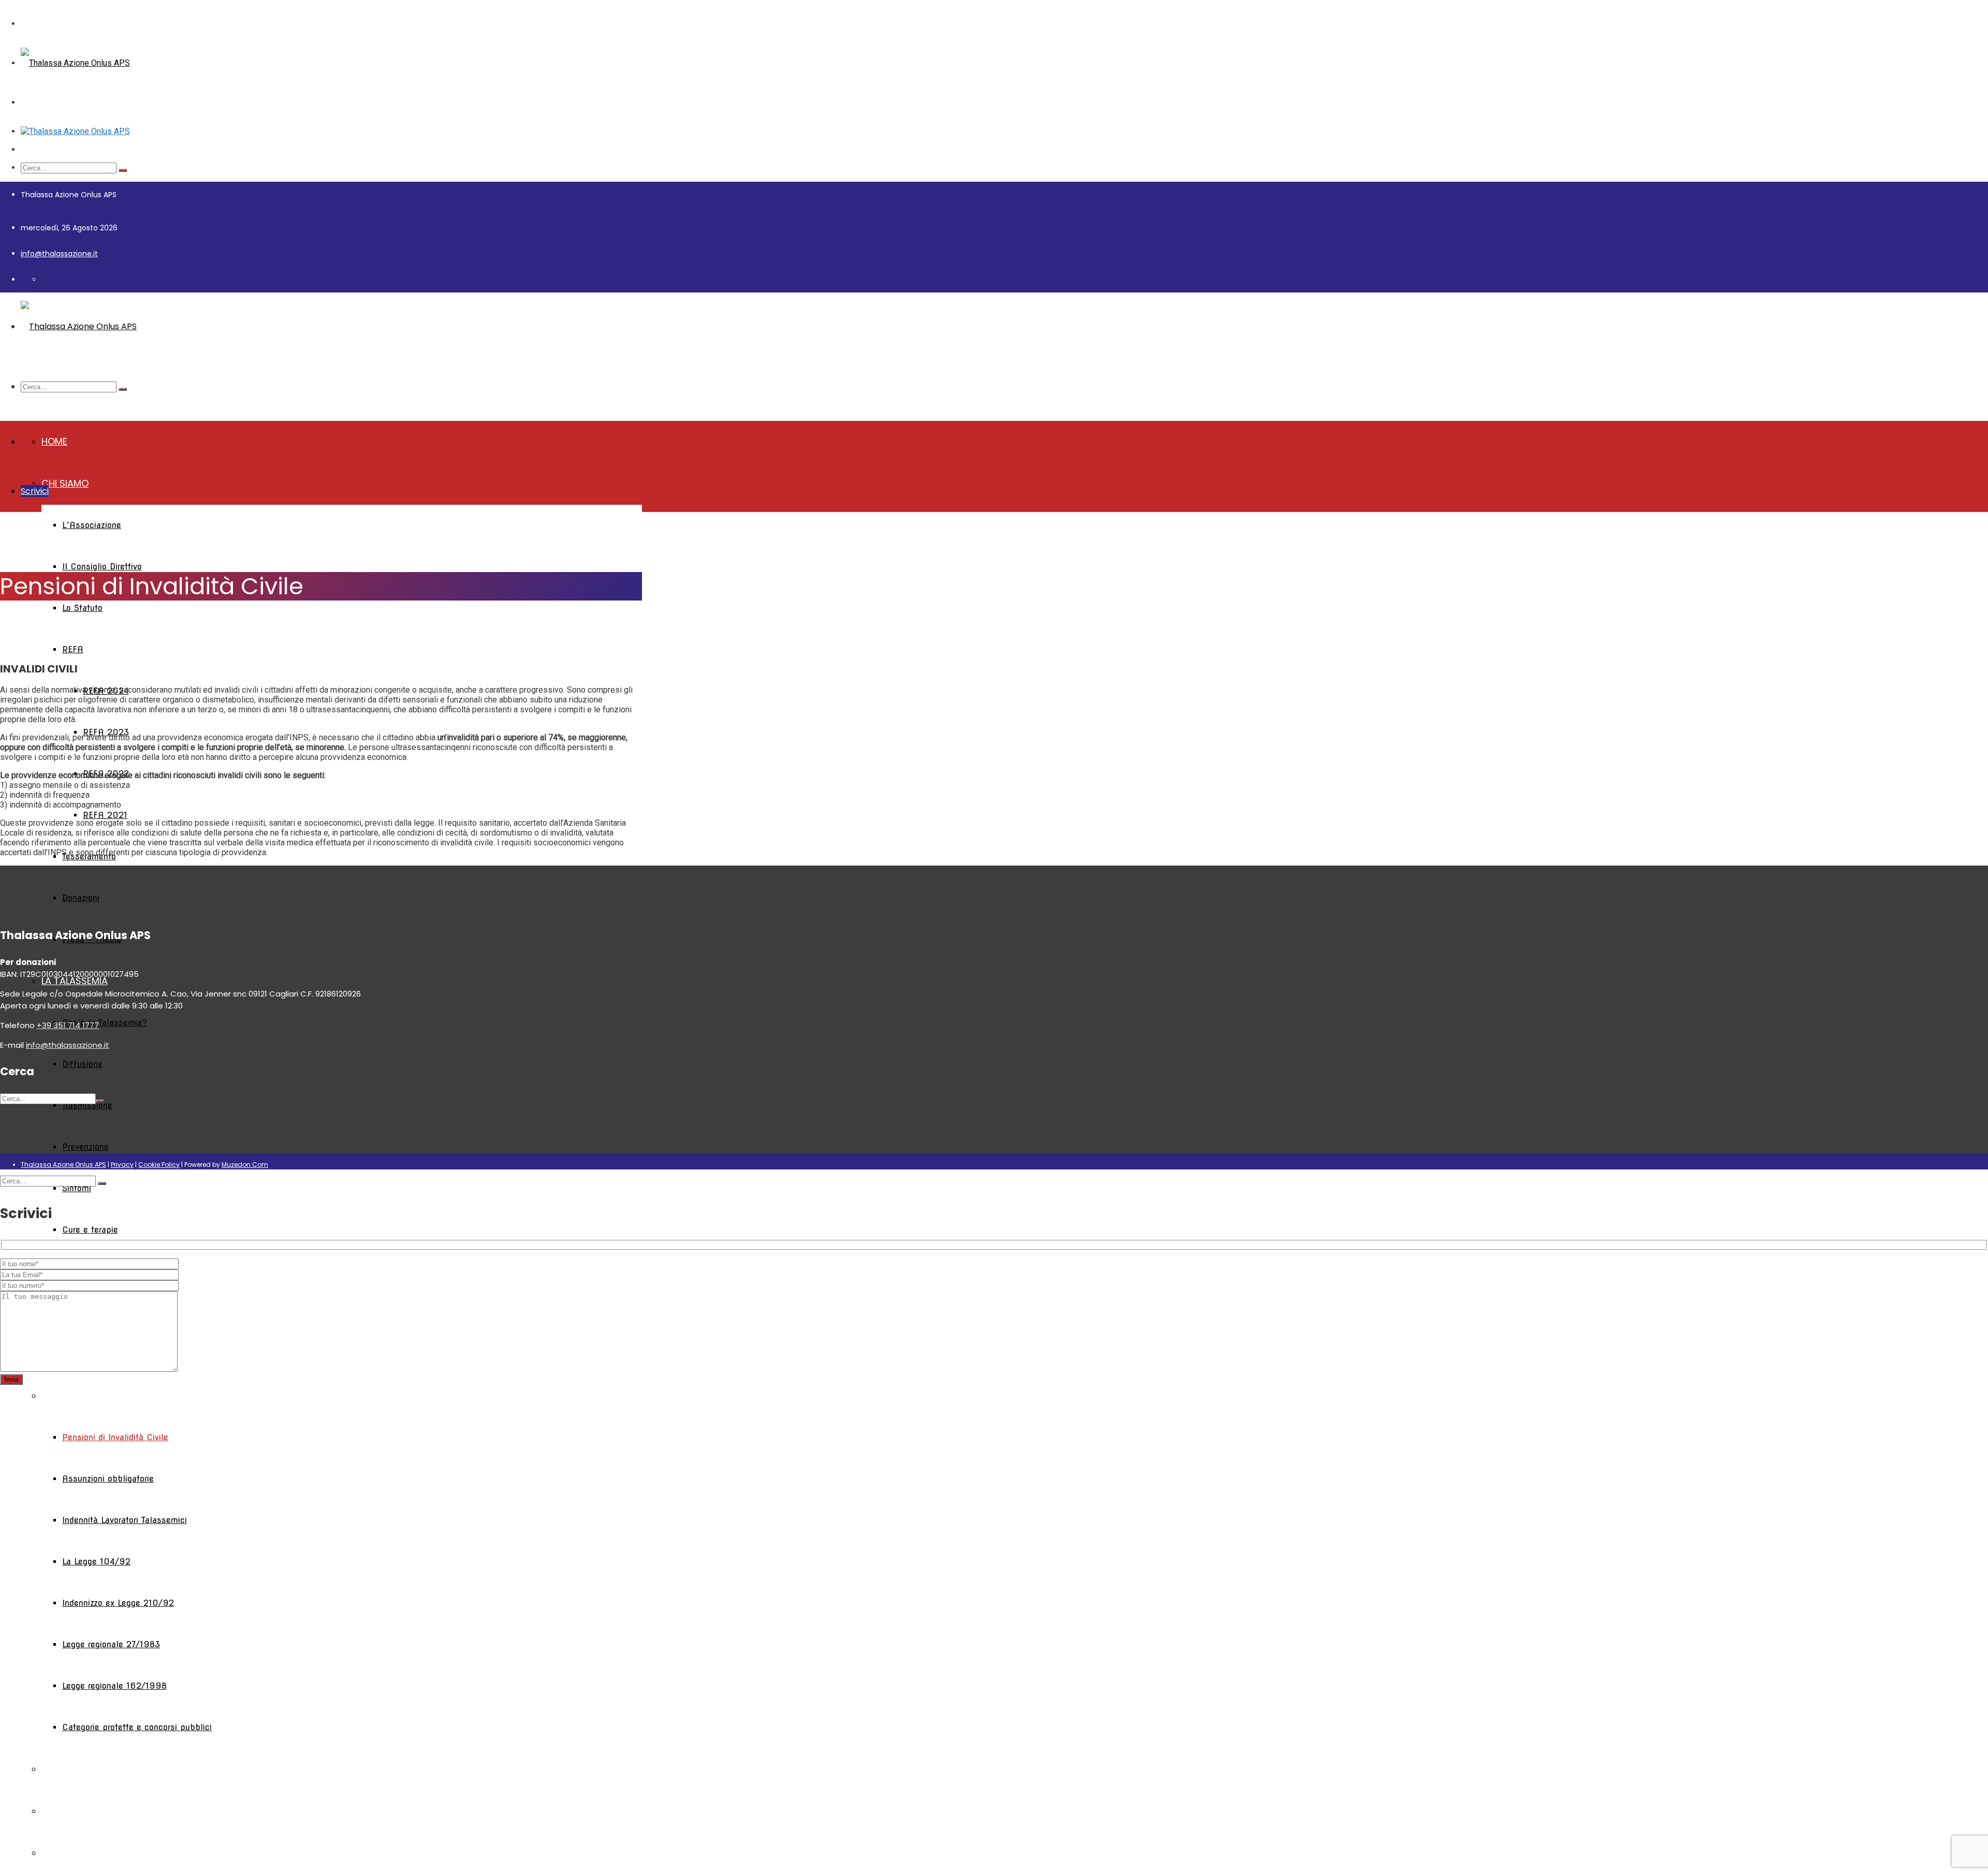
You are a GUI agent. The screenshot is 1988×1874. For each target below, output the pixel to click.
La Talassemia (75, 981)
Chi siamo (65, 483)
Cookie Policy (159, 1165)
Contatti (64, 1853)
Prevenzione (85, 1147)
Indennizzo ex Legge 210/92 (118, 1603)
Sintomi (77, 1188)
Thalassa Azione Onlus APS (63, 1165)
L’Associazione (92, 525)
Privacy (122, 1165)
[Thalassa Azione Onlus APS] (75, 63)
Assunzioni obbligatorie (108, 1479)
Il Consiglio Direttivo (102, 567)
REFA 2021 (105, 815)
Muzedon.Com (245, 1165)
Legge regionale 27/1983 (111, 1644)
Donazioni (81, 898)
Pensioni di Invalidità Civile (115, 1437)
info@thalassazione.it (59, 254)
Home (54, 441)
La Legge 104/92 (96, 1562)
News (54, 1769)
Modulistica (71, 1811)
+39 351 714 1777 (68, 1025)
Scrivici (35, 491)
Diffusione (82, 1064)
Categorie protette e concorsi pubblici (137, 1727)
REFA (73, 649)
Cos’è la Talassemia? (105, 1023)
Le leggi (60, 1395)
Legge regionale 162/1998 (114, 1686)
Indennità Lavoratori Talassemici (125, 1520)
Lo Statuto (82, 608)
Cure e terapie (90, 1230)
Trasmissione (87, 1106)
